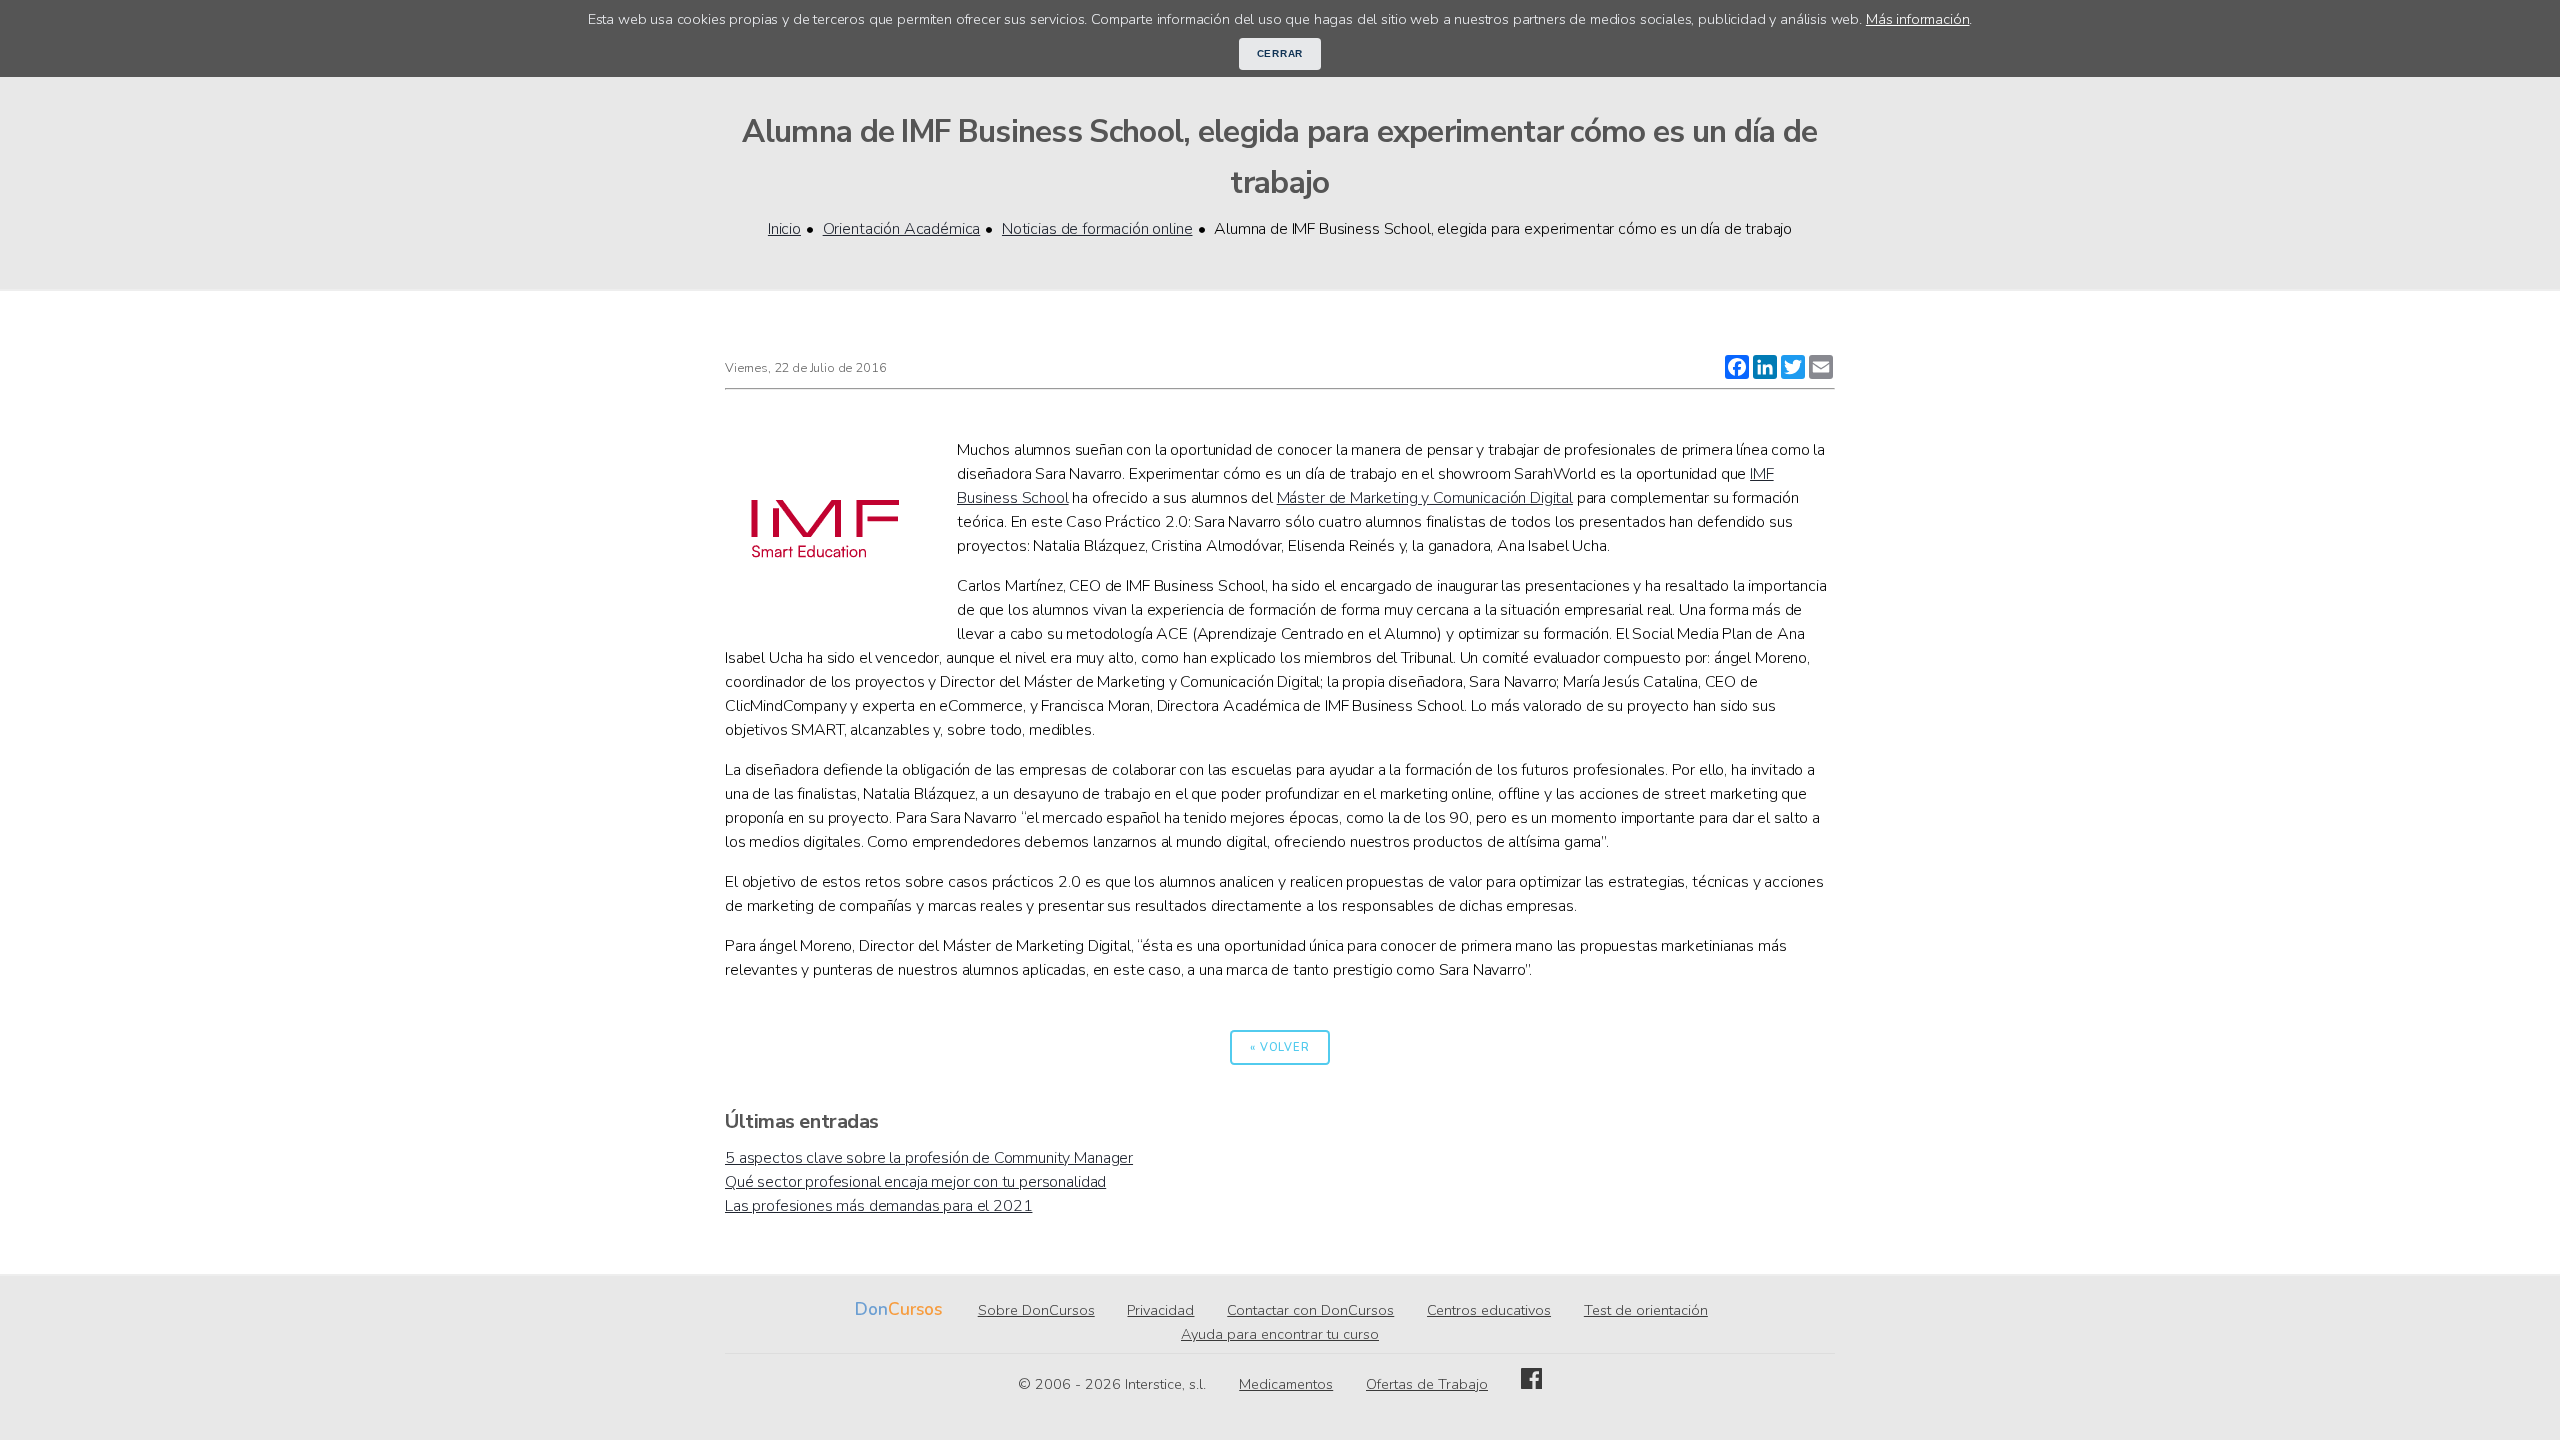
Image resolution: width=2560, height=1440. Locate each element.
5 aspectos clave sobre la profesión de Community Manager (929, 1158)
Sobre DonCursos (1036, 1310)
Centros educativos (1489, 1310)
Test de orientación (1646, 1310)
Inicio (784, 229)
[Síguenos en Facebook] (1531, 1384)
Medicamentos (1286, 1384)
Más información (1918, 19)
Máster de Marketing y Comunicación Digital (1425, 498)
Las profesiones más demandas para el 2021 (878, 1206)
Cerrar (1280, 53)
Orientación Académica (902, 229)
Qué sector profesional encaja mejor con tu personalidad (915, 1182)
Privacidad (1160, 1310)
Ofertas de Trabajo (1427, 1384)
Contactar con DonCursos (1310, 1310)
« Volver (1280, 1047)
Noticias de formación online (1097, 229)
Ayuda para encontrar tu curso (1280, 1334)
